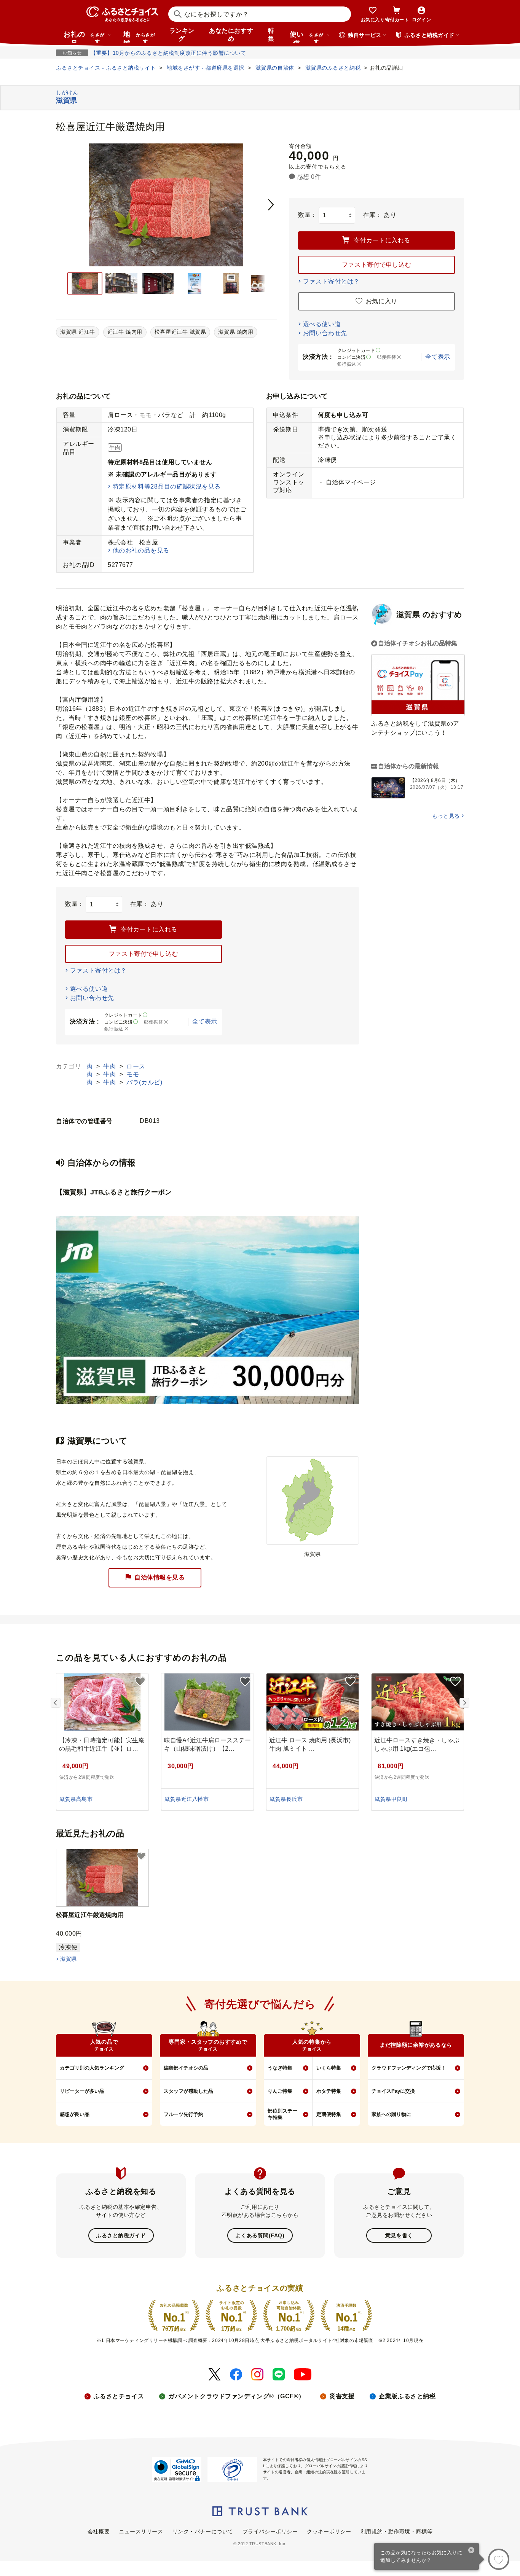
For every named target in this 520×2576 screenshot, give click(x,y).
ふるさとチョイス (119, 2396)
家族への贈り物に (391, 2114)
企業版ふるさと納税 (407, 2396)
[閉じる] (471, 2551)
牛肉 (110, 1066)
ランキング (182, 35)
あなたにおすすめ (231, 35)
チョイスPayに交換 (393, 2091)
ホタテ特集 (329, 2091)
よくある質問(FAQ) (260, 2235)
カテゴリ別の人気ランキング (92, 2068)
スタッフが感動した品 (188, 2091)
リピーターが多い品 (82, 2091)
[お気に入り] (499, 2559)
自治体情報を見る (160, 1577)
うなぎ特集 (280, 2068)
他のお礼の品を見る (141, 550)
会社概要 (99, 2531)
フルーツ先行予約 (183, 2114)
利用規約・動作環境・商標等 (396, 2531)
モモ (133, 1074)
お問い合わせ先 (325, 333)
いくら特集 (329, 2068)
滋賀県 (68, 1959)
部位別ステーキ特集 (282, 2114)
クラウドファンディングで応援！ (409, 2068)
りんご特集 (280, 2091)
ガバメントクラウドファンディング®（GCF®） (237, 2396)
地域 (139, 37)
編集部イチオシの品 (186, 2068)
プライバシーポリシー (270, 2531)
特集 (271, 35)
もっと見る (446, 816)
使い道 (307, 37)
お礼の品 (84, 37)
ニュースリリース (141, 2531)
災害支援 (342, 2396)
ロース (136, 1066)
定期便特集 (329, 2114)
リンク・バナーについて (203, 2531)
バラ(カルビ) (144, 1082)
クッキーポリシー (329, 2531)
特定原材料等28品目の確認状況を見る (167, 486)
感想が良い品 (75, 2114)
